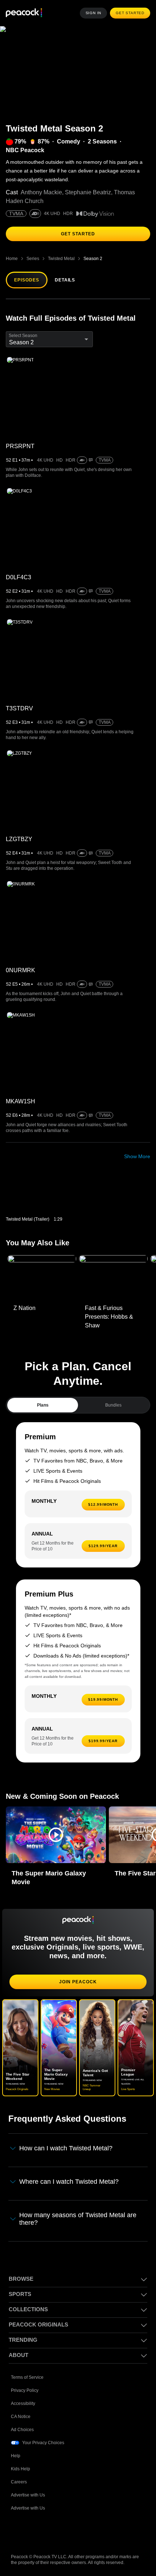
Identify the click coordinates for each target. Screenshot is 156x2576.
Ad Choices (22, 2428)
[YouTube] (54, 2530)
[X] (92, 2530)
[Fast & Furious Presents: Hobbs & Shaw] (113, 1278)
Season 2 (93, 258)
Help (16, 2455)
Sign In (95, 13)
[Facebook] (17, 2530)
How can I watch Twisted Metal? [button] (68, 2148)
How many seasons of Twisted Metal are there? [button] (79, 2218)
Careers (19, 2481)
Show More (137, 1156)
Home (12, 258)
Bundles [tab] (113, 1405)
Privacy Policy (25, 2389)
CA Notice (21, 2415)
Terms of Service (28, 2376)
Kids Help (20, 2468)
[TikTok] (36, 2530)
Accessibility (23, 2402)
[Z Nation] (42, 1278)
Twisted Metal (61, 258)
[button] (56, 1835)
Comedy (67, 142)
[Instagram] (73, 2530)
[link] (40, 1196)
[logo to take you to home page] (24, 13)
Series (32, 258)
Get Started (131, 13)
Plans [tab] (43, 1405)
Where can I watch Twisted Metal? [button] (71, 2181)
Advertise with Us (29, 2494)
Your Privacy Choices (44, 2441)
